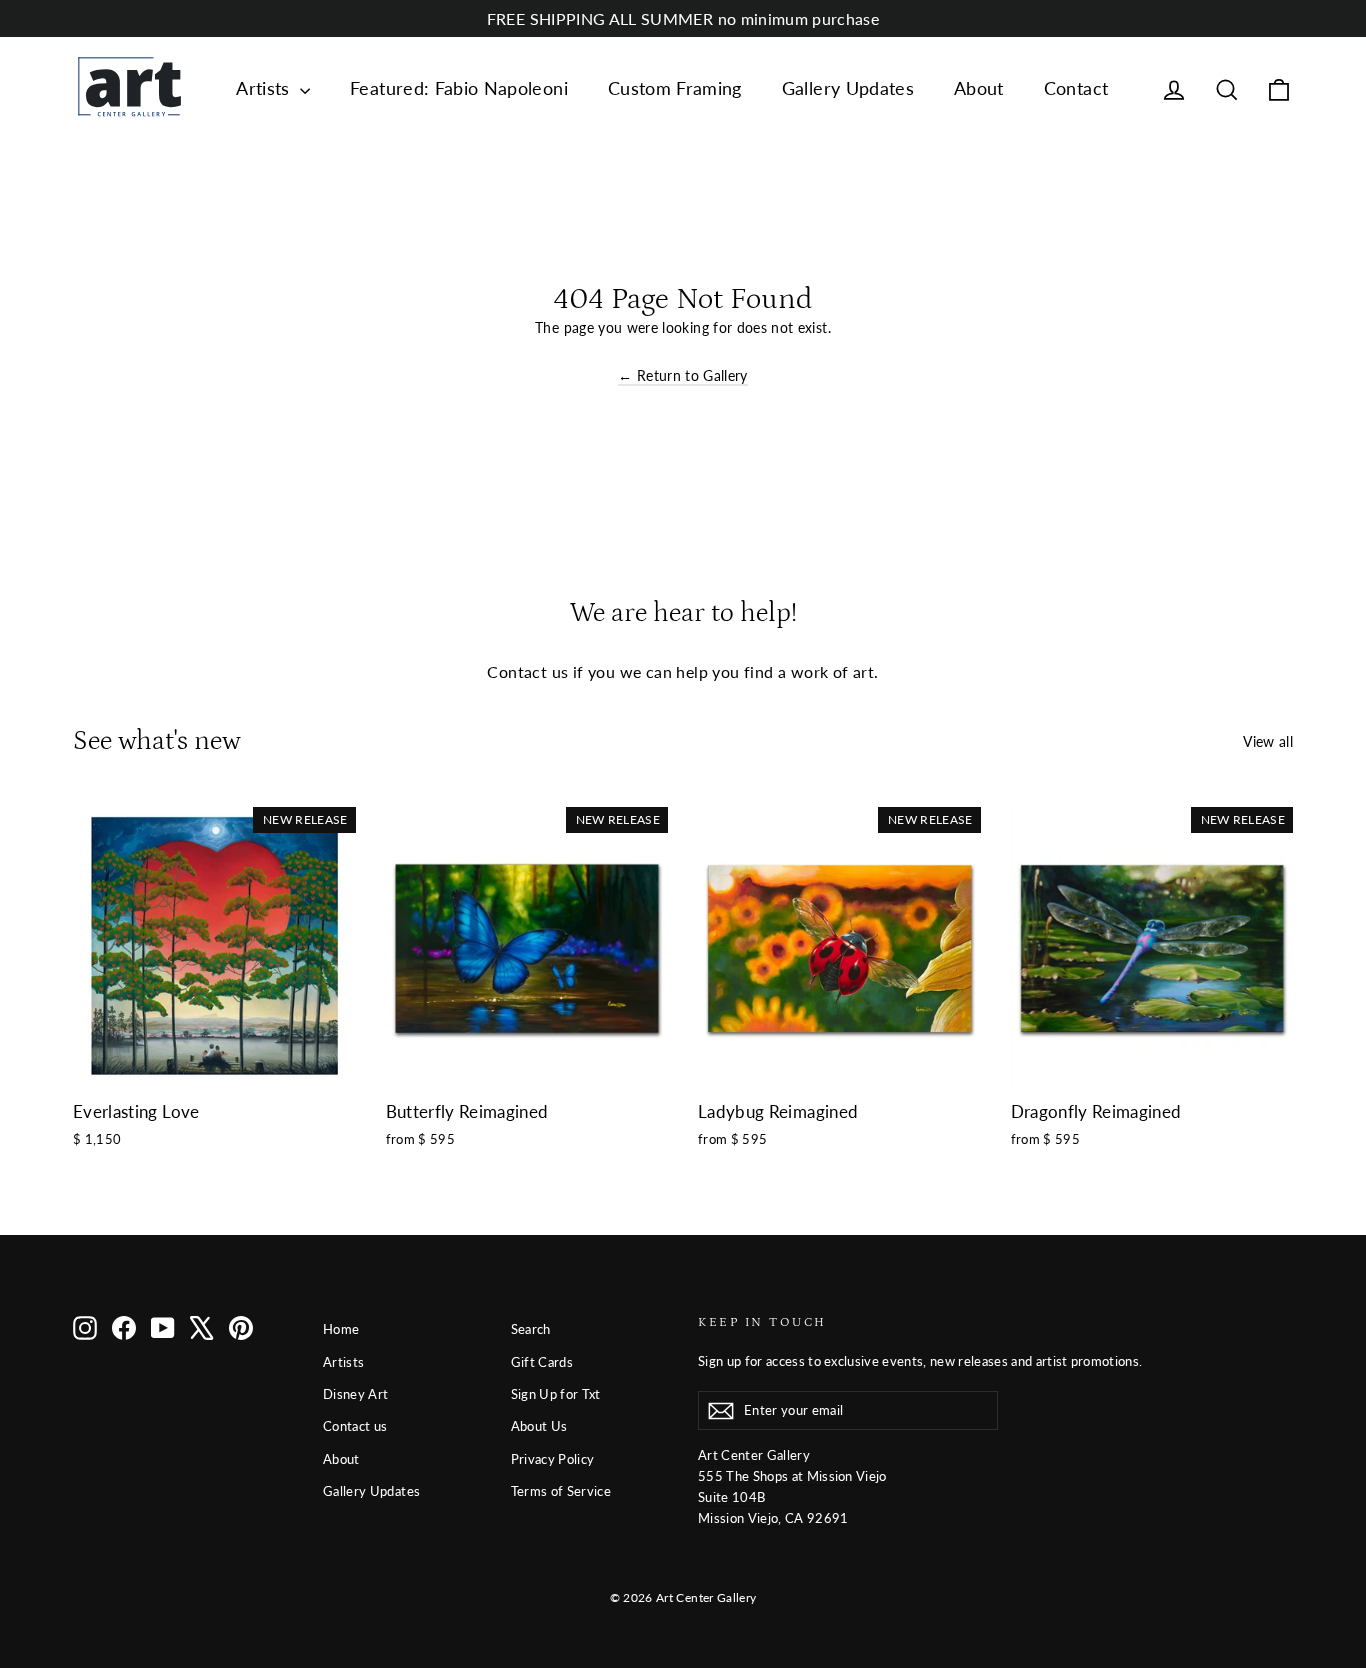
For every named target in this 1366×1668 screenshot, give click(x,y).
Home (341, 1329)
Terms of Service (561, 1491)
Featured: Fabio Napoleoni (459, 88)
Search (531, 1329)
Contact (1076, 88)
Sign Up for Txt (556, 1394)
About (979, 88)
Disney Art (356, 1394)
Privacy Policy (553, 1459)
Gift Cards (542, 1362)
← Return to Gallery (683, 375)
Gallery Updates (848, 88)
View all (1268, 741)
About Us (539, 1426)
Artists (265, 88)
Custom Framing (675, 88)
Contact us (355, 1426)
